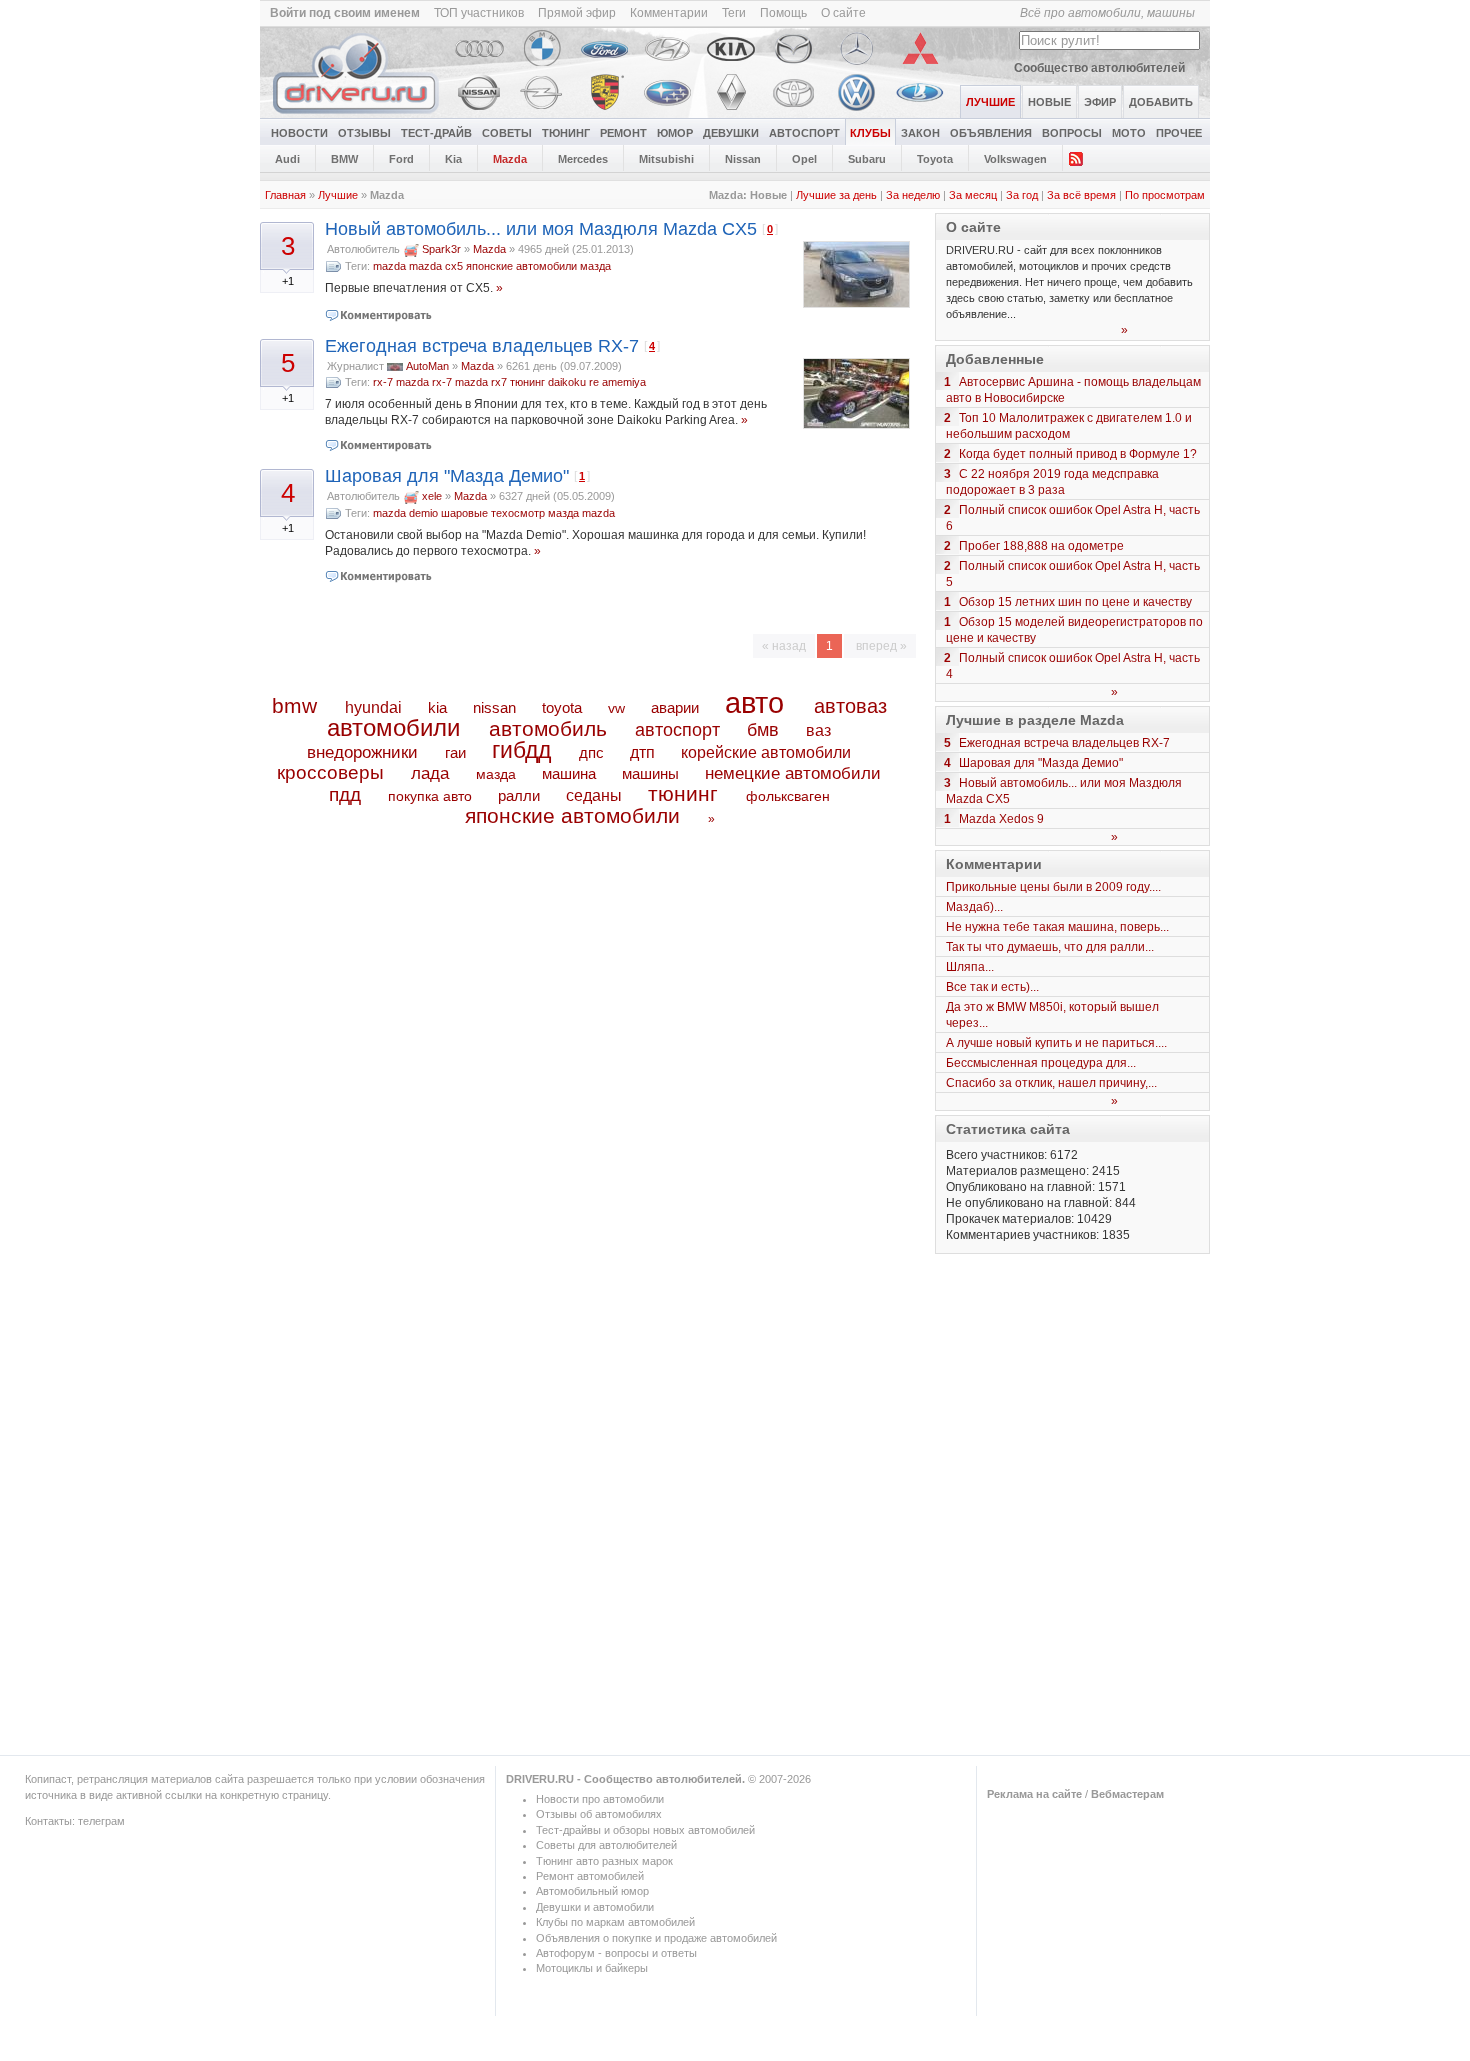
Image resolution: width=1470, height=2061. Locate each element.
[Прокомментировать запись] (379, 315)
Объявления (991, 133)
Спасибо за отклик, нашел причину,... (1051, 1083)
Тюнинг (566, 133)
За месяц (973, 195)
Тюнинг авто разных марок (604, 1861)
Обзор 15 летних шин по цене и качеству (1075, 602)
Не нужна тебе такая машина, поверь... (1057, 927)
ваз (818, 730)
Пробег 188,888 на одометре (1041, 546)
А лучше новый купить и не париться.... (1056, 1043)
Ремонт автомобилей (590, 1876)
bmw (294, 705)
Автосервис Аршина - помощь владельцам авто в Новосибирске (1073, 390)
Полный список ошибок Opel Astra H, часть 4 (1073, 666)
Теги (734, 13)
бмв (763, 730)
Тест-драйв (436, 133)
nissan (494, 708)
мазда (595, 266)
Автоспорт (804, 133)
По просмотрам (1165, 195)
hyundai (373, 707)
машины (650, 773)
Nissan (743, 159)
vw (616, 708)
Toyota (935, 159)
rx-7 (383, 382)
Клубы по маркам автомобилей (615, 1922)
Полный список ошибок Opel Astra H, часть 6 (1073, 518)
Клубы (870, 133)
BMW (344, 159)
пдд (345, 794)
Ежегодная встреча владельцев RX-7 (482, 346)
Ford (401, 159)
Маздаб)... (974, 907)
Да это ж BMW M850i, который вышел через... (1052, 1015)
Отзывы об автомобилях (599, 1814)
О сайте (843, 13)
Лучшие (338, 195)
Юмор (675, 133)
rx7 (499, 382)
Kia (453, 159)
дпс (591, 752)
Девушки (731, 133)
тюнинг (527, 382)
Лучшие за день (836, 195)
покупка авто (430, 796)
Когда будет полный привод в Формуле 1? (1078, 454)
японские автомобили (521, 266)
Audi (287, 159)
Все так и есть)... (992, 987)
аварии (675, 707)
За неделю (913, 195)
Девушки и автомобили (595, 1907)
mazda (389, 266)
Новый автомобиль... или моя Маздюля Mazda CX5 (541, 229)
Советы (507, 133)
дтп (642, 752)
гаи (455, 752)
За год (1022, 195)
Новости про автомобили (600, 1799)
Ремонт (623, 133)
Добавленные (995, 359)
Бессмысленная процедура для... (1041, 1063)
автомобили (393, 727)
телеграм (101, 1821)
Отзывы (364, 133)
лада (430, 773)
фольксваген (788, 796)
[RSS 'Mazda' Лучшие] (1076, 157)
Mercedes (583, 159)
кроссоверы (330, 772)
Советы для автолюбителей (606, 1845)
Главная (285, 195)
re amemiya (617, 382)
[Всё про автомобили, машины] (357, 114)
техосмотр (518, 513)
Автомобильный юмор (592, 1891)
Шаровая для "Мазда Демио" (447, 476)
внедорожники (362, 752)
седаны (594, 795)
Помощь (783, 13)
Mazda (510, 159)
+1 (288, 281)
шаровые (464, 513)
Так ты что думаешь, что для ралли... (1050, 947)
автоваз (850, 706)
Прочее (1179, 133)
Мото (1129, 133)
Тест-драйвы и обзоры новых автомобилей (645, 1830)
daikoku (567, 382)
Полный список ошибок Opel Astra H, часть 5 (1073, 574)
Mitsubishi (666, 159)
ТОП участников (479, 13)
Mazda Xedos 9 (1001, 819)
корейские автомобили (766, 752)
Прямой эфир (577, 13)
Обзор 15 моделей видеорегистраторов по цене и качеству (1074, 630)
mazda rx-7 (424, 382)
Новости (299, 133)
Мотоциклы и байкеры (592, 1968)
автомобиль (548, 728)
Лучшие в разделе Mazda (1035, 720)
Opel (804, 159)
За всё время (1081, 195)
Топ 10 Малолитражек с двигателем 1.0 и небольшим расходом (1069, 426)
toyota (562, 707)
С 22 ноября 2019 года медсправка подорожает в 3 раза (1052, 482)
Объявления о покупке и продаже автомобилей (656, 1938)
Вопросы (1072, 133)
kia (437, 708)
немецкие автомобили (793, 773)
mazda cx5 (436, 266)
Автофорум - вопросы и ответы (616, 1953)
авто (754, 703)
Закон (920, 133)
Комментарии (669, 13)
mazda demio (405, 513)
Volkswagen (1015, 159)
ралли (519, 796)
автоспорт (677, 729)
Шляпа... (970, 967)
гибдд (521, 750)
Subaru (867, 159)
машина (569, 773)
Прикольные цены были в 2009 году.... (1053, 887)
